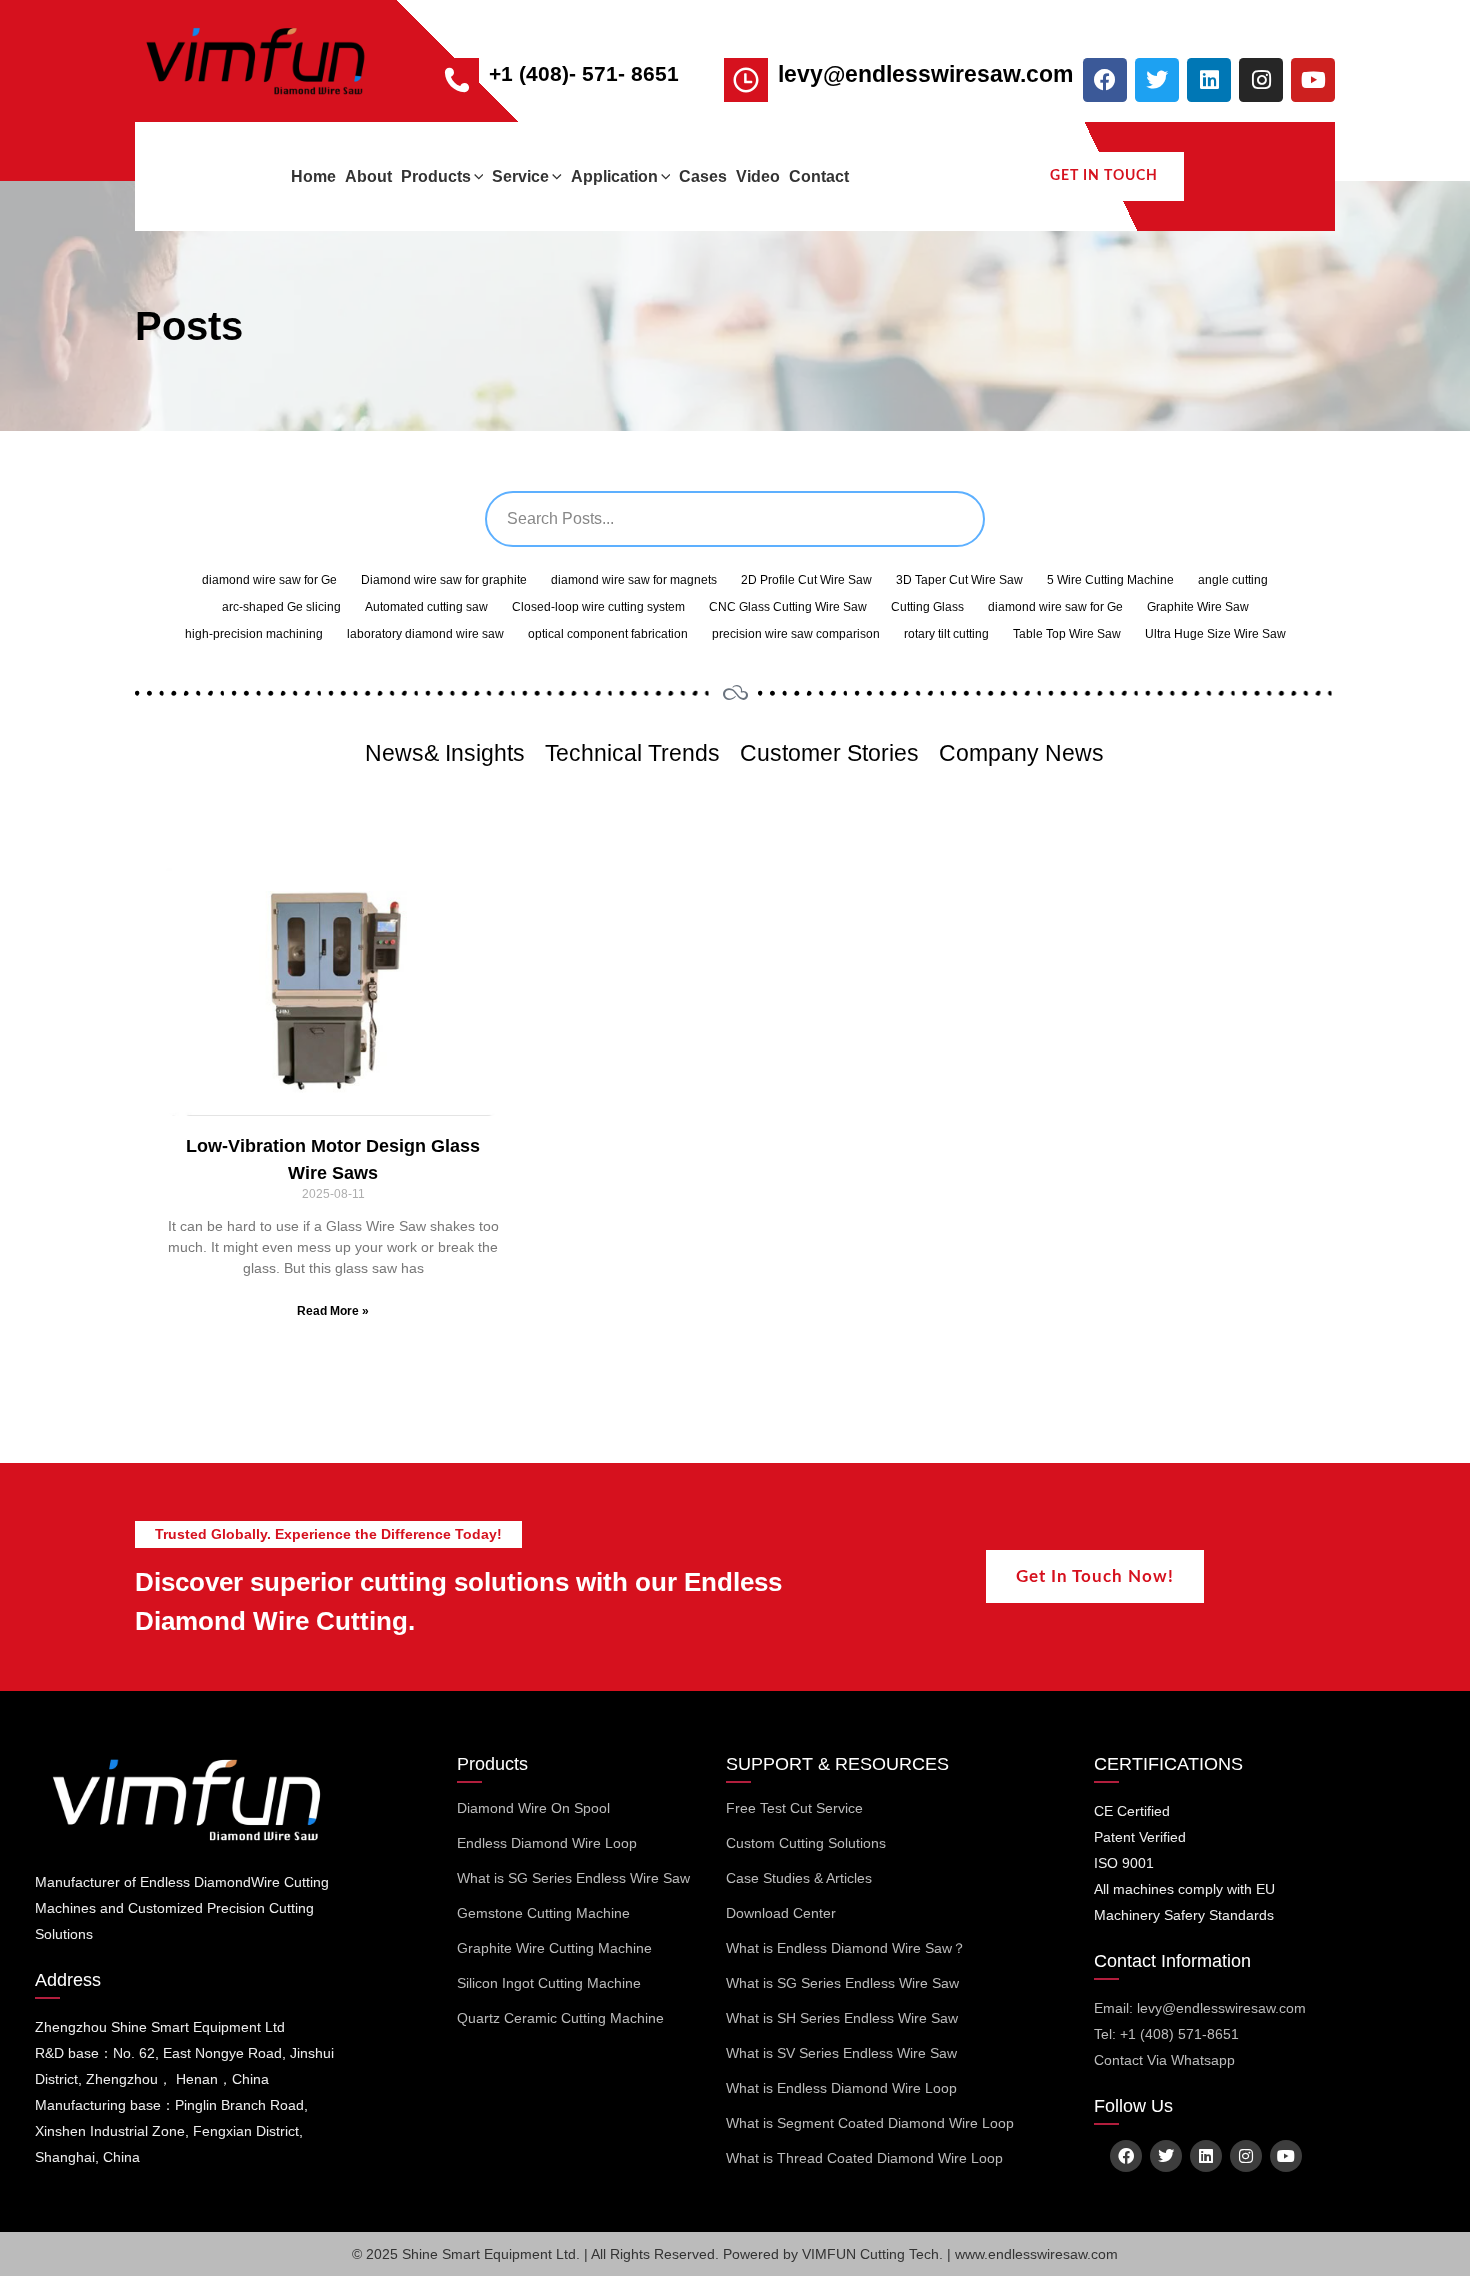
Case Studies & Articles (799, 1878)
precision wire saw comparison (796, 634)
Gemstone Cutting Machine (543, 1913)
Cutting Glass (927, 607)
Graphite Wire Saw (1198, 607)
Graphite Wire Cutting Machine (554, 1948)
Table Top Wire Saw (1067, 634)
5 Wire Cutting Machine (1110, 580)
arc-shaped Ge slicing (281, 607)
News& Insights (445, 753)
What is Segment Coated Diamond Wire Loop (870, 2123)
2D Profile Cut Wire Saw (806, 580)
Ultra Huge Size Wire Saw (1215, 634)
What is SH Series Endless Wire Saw (842, 2018)
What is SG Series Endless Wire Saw (573, 1878)
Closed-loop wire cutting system (598, 607)
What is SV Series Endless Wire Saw (841, 2053)
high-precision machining (254, 634)
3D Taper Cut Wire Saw (959, 580)
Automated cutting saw (426, 607)
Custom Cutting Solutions (806, 1843)
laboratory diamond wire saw (425, 634)
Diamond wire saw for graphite (444, 580)
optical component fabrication (608, 634)
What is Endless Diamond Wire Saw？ (846, 1948)
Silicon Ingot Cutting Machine (549, 1983)
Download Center (781, 1913)
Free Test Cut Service (794, 1808)
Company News (1021, 753)
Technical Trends (632, 753)
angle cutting (1233, 580)
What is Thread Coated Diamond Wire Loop (864, 2158)
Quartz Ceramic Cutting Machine (560, 2018)
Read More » (333, 1311)
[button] (477, 176)
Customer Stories (829, 753)
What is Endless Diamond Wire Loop (841, 2088)
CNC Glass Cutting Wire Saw (788, 607)
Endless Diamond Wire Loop (547, 1843)
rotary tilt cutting (946, 634)
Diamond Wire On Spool (533, 1808)
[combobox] (735, 519)
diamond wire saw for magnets (634, 580)
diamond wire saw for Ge (269, 580)
